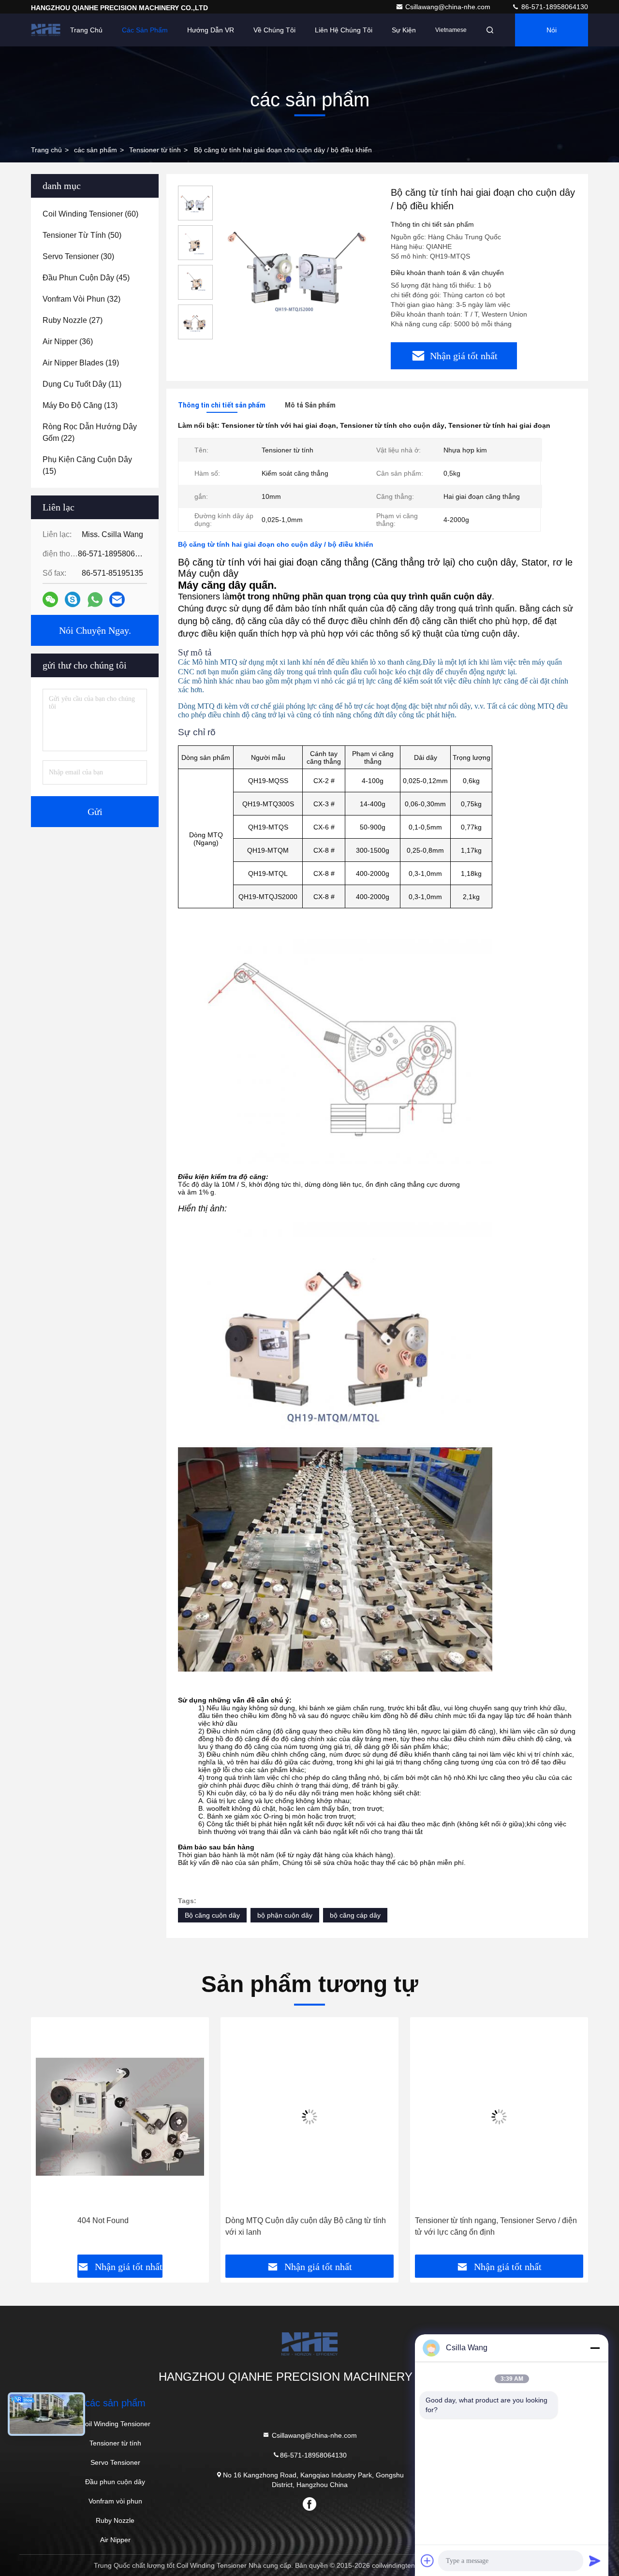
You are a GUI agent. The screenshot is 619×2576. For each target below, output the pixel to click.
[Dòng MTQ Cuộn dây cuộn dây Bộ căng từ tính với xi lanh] (309, 2117)
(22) (90, 432)
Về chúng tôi (274, 30)
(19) (81, 363)
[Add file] (427, 2561)
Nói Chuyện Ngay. (552, 36)
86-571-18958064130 (554, 7)
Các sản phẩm (145, 30)
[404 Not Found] (120, 2117)
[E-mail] (117, 599)
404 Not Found (103, 2220)
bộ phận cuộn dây (285, 1915)
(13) (80, 405)
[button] (48, 2139)
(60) (90, 214)
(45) (86, 278)
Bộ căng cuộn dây (212, 1915)
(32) (81, 299)
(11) (82, 384)
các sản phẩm (96, 150)
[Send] (595, 2561)
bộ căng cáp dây (355, 1915)
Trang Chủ (86, 30)
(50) (82, 235)
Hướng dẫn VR (211, 30)
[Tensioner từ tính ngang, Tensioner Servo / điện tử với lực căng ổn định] (499, 2117)
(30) (78, 256)
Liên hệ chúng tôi (344, 30)
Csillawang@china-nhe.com (449, 7)
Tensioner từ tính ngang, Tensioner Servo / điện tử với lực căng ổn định (496, 2226)
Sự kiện (404, 30)
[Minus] (595, 2348)
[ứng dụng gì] (95, 600)
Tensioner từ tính (155, 150)
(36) (68, 342)
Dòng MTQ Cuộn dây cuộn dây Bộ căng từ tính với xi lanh (306, 2226)
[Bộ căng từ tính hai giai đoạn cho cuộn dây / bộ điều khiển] (298, 267)
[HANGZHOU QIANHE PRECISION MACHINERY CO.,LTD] (46, 30)
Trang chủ (46, 150)
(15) (87, 465)
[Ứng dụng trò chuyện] (73, 599)
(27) (73, 320)
